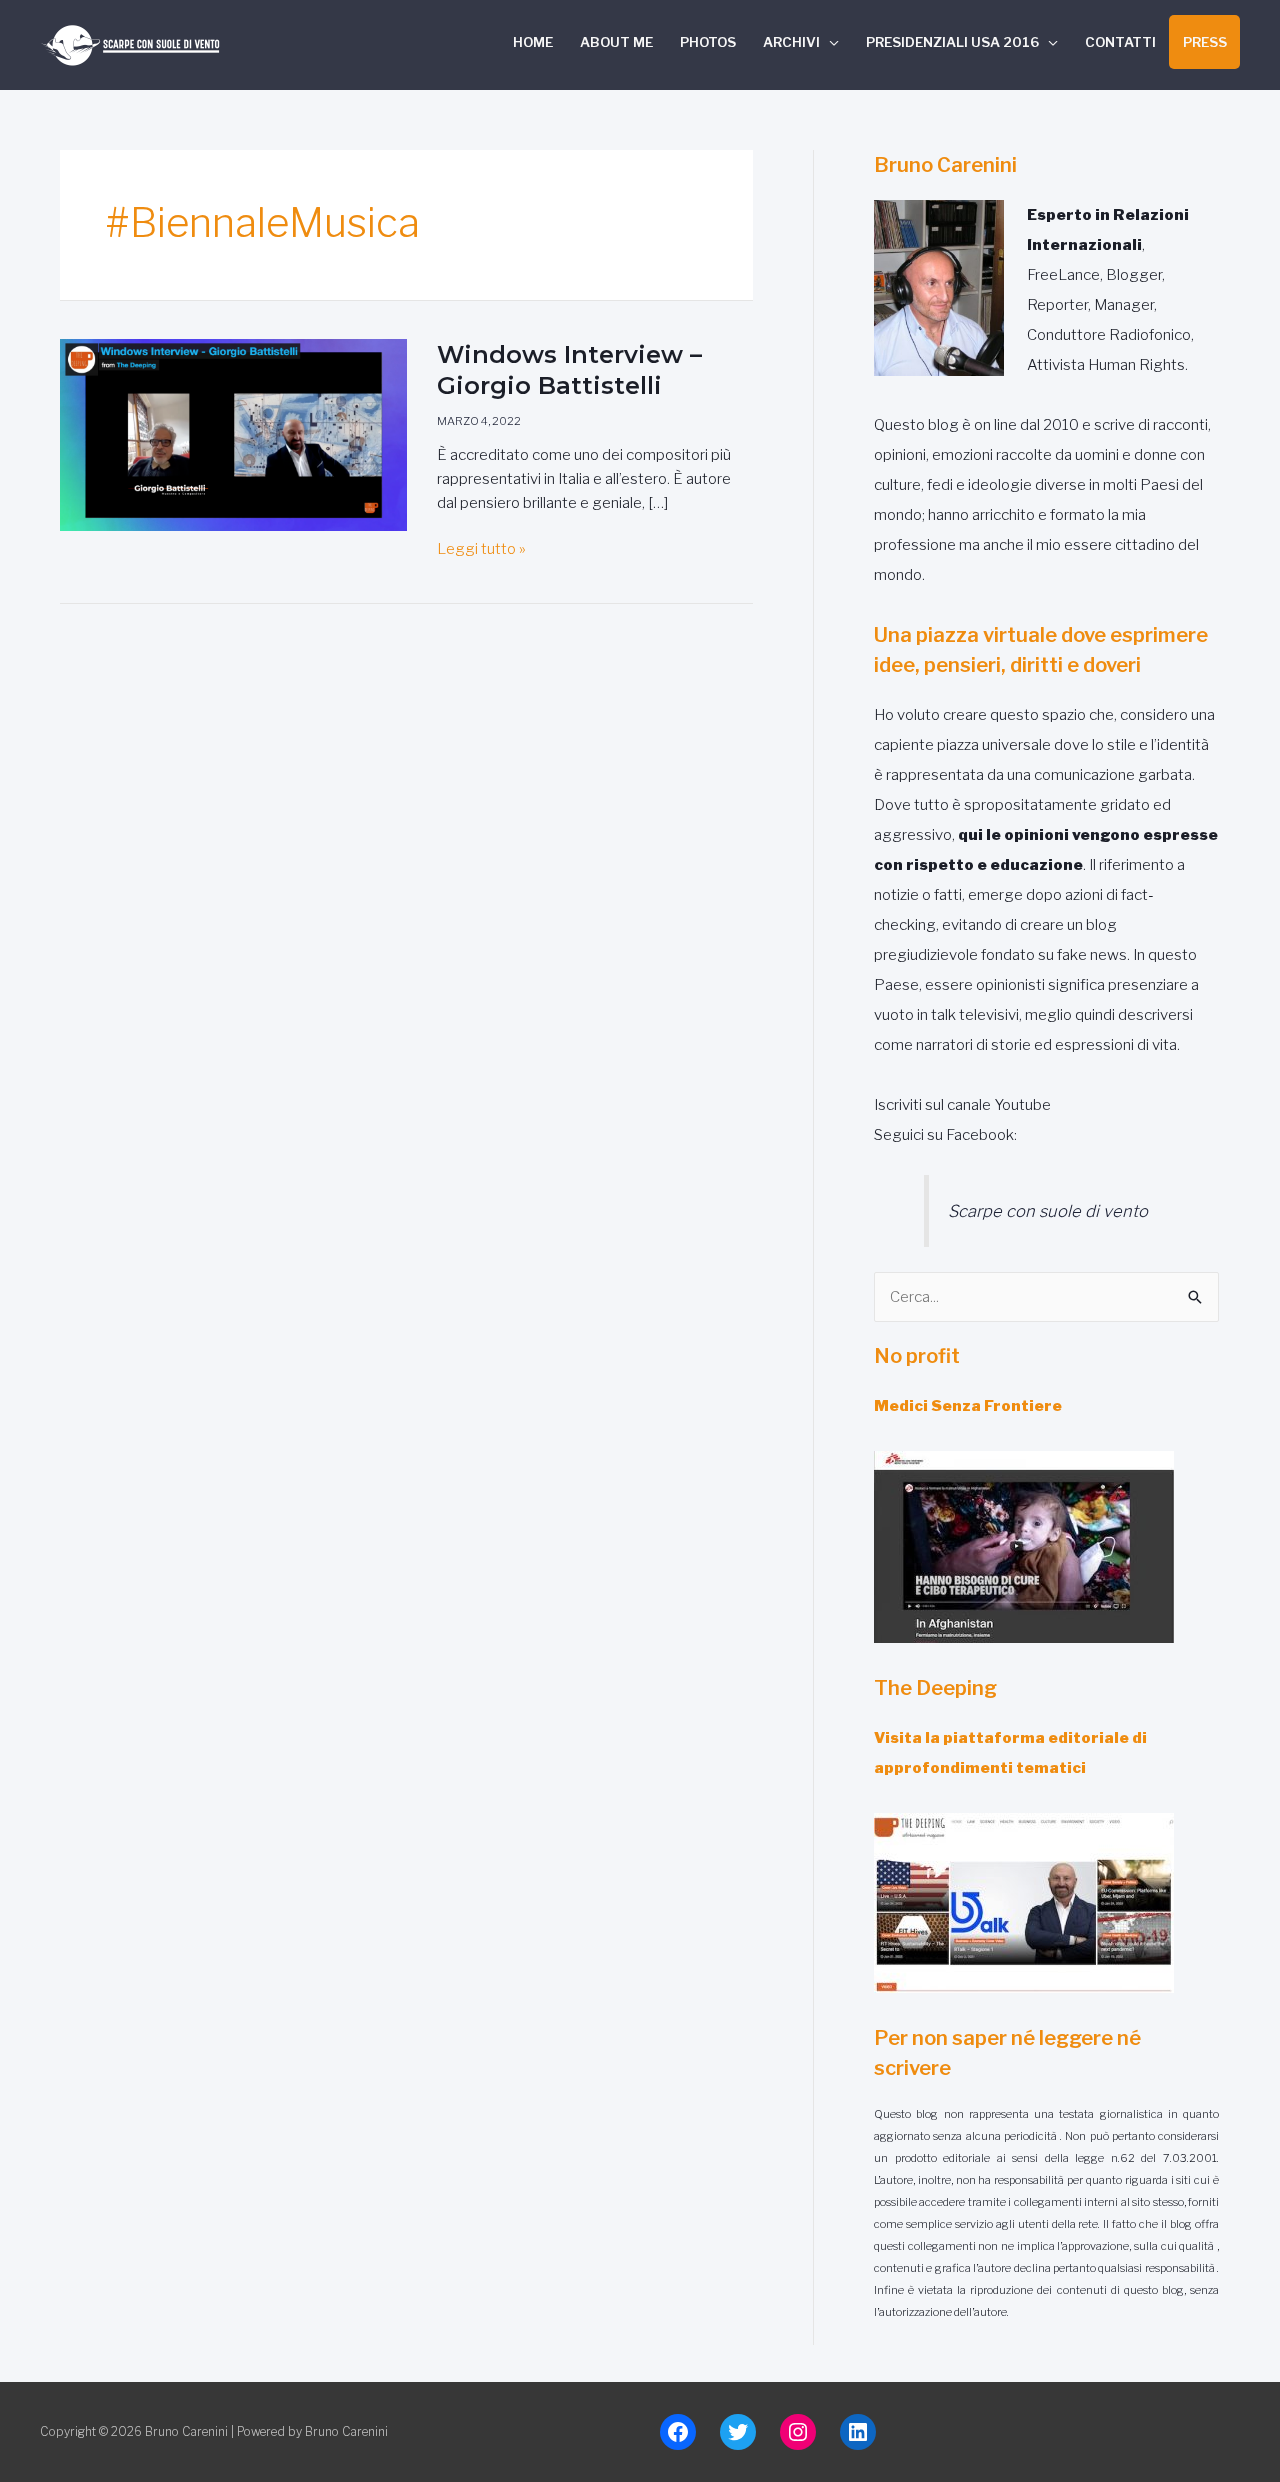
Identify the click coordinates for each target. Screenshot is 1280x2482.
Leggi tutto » (481, 547)
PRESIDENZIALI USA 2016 (952, 42)
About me (616, 42)
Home (533, 42)
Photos (708, 42)
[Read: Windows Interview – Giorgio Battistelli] (233, 434)
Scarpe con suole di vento (1048, 1211)
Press (1205, 42)
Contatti (1120, 42)
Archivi (791, 42)
